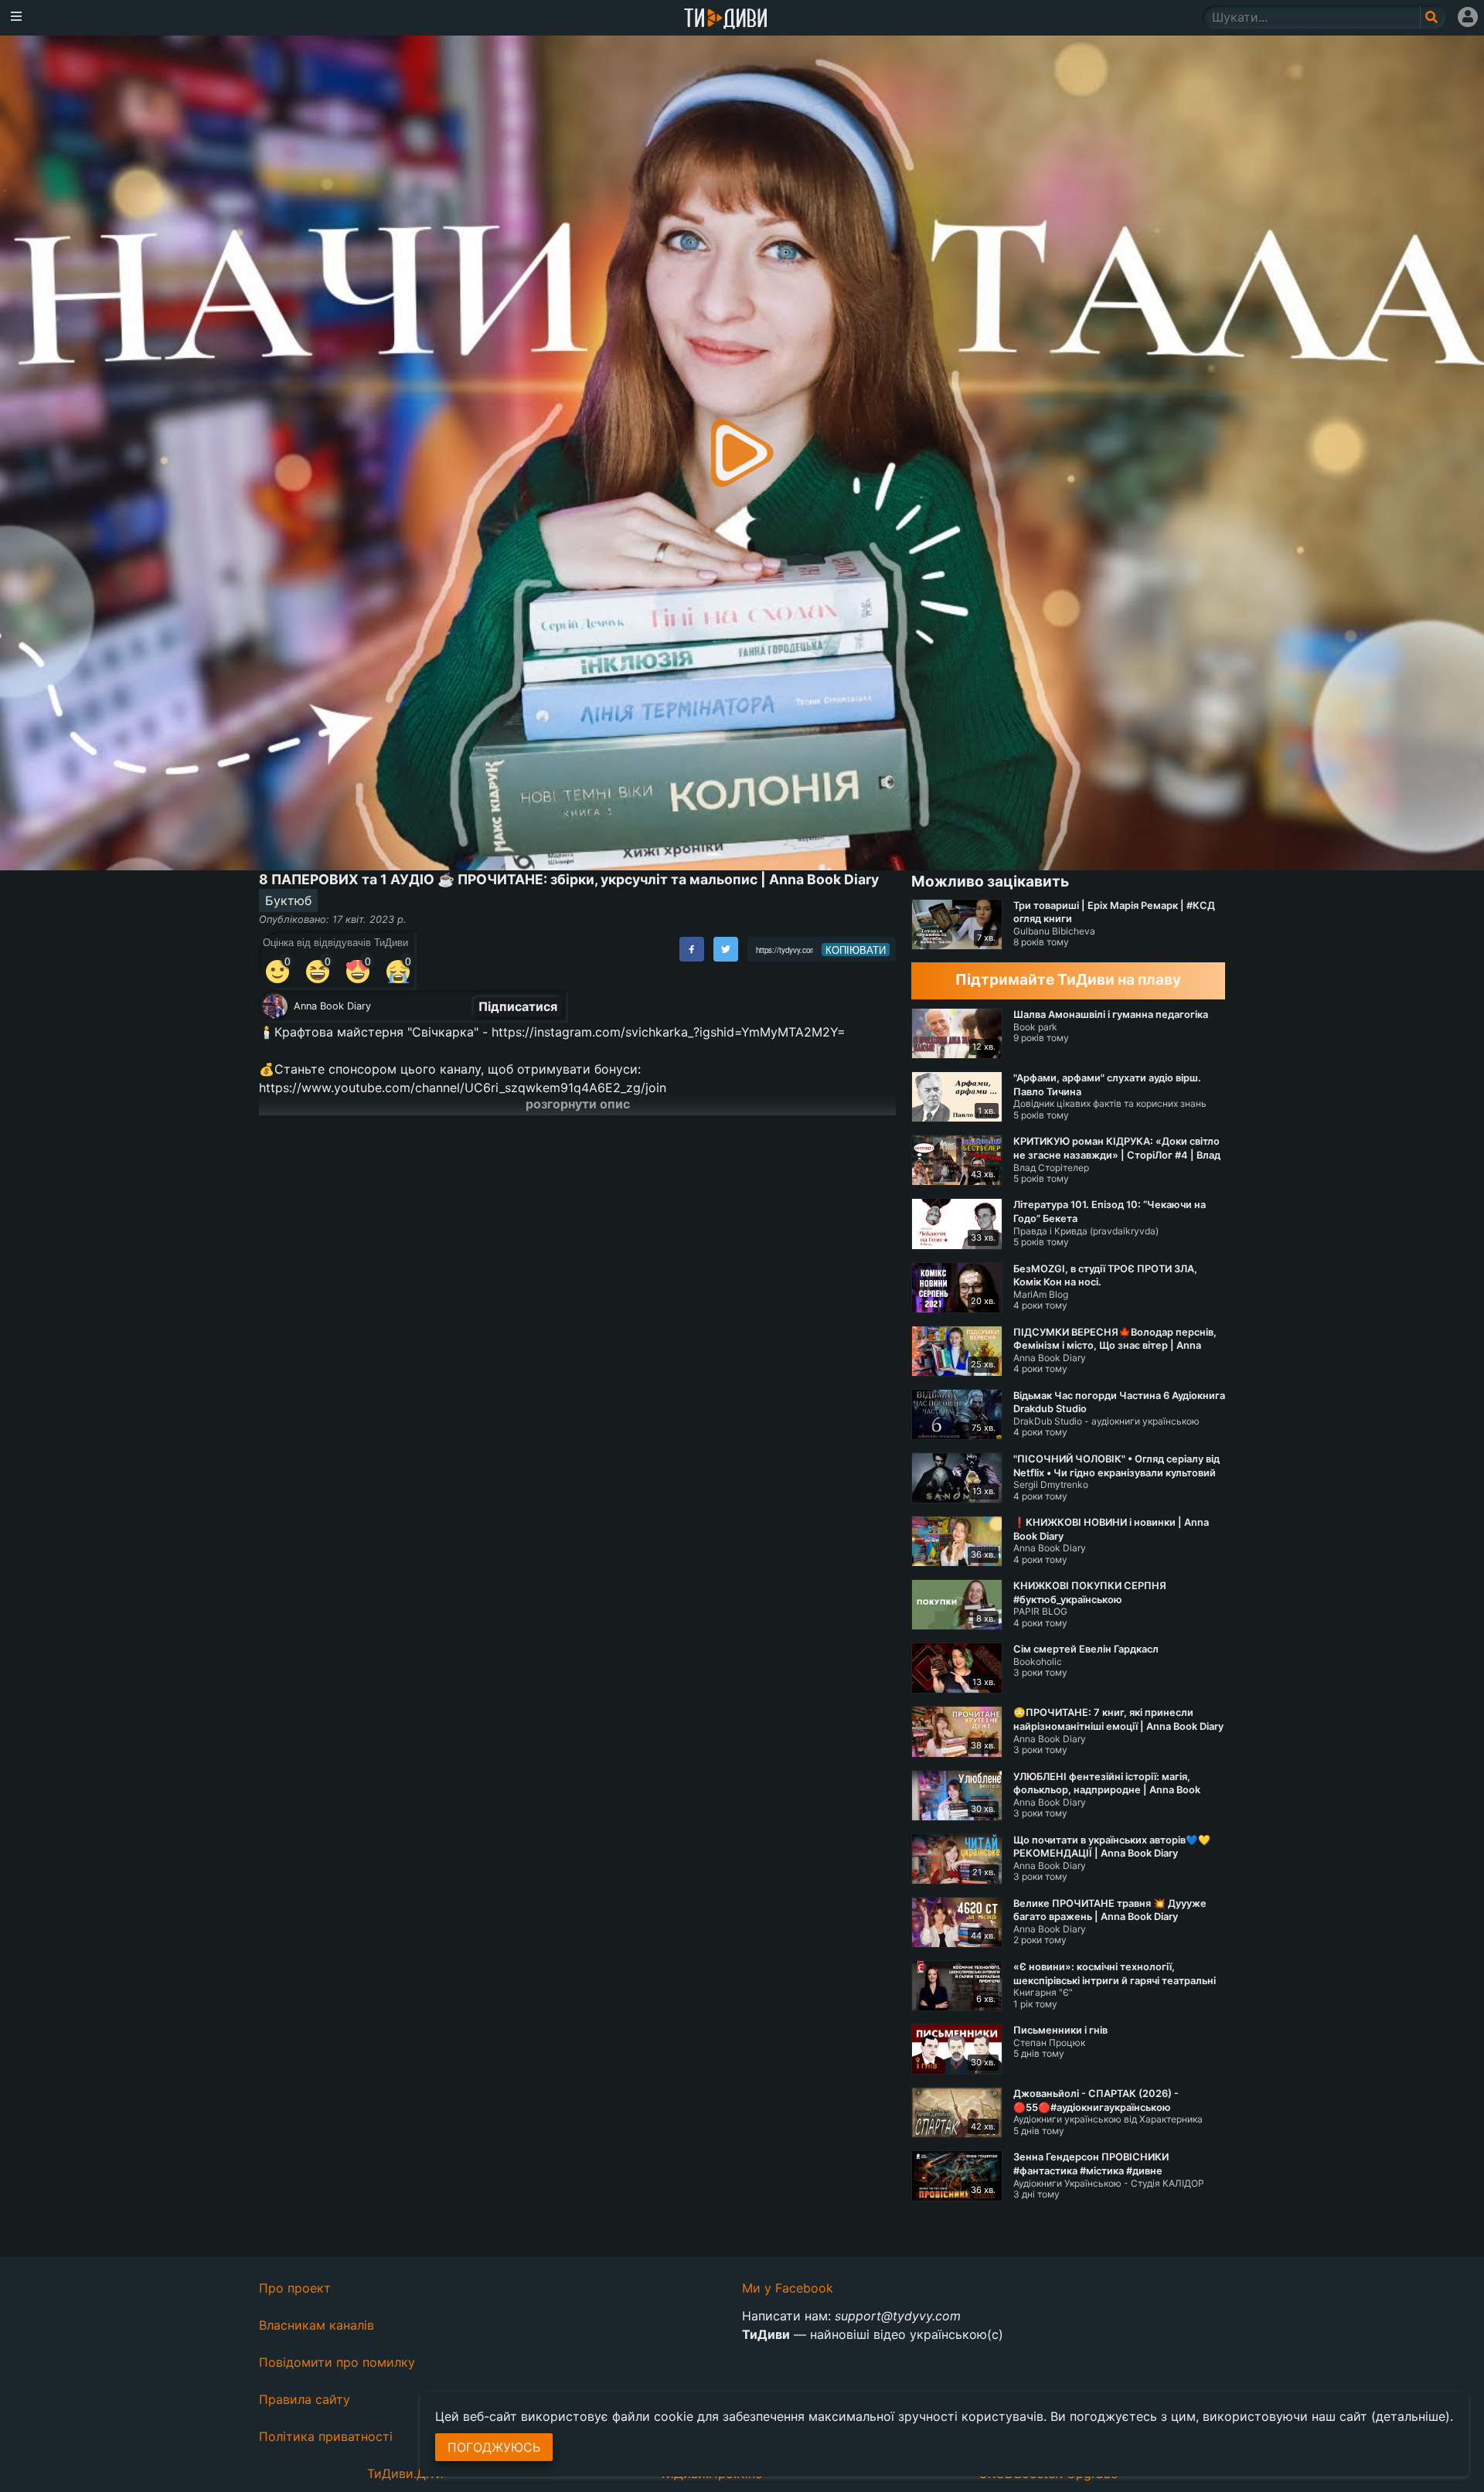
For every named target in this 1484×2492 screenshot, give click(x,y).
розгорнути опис (578, 1104)
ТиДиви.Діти (405, 2473)
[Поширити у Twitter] (726, 949)
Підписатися (518, 1006)
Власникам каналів (317, 2325)
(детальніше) (1411, 2416)
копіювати (856, 950)
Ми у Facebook (788, 2288)
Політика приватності (326, 2436)
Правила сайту (305, 2399)
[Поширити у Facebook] (692, 949)
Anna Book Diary (332, 1006)
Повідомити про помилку (337, 2362)
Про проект (295, 2288)
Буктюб (288, 900)
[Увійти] (1468, 17)
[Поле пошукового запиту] (1433, 17)
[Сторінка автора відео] (275, 1006)
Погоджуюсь (494, 2447)
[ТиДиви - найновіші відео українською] (726, 20)
